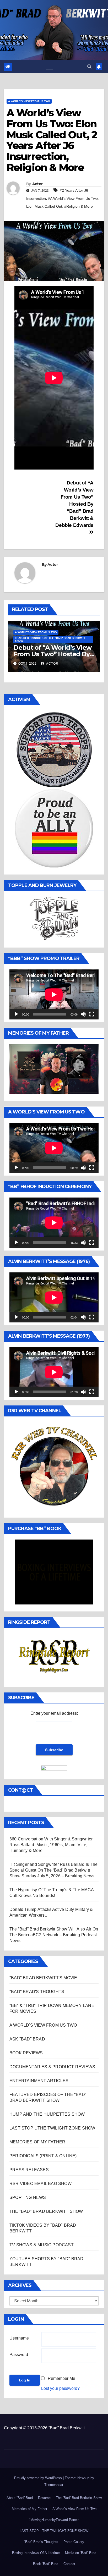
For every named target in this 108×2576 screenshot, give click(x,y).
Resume (44, 2498)
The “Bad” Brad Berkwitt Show (79, 2498)
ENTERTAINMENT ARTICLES (39, 2081)
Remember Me (61, 2378)
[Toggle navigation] (50, 67)
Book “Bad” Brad (46, 2564)
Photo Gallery (74, 2542)
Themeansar (54, 2485)
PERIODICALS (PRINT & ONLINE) (43, 2156)
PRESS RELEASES (29, 2170)
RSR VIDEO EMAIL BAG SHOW (40, 2184)
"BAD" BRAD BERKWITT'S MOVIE (43, 1978)
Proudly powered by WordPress (39, 2478)
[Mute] (83, 1014)
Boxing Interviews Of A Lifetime (36, 2553)
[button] (89, 67)
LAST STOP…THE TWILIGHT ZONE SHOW (52, 2128)
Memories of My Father (29, 2509)
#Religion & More (79, 206)
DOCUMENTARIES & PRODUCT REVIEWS (52, 2067)
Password (19, 2355)
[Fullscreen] (92, 1014)
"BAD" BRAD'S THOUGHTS (37, 1992)
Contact (69, 2564)
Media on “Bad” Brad (81, 2553)
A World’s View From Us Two (74, 2509)
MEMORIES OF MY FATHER (37, 2142)
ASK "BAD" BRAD (27, 2039)
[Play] (16, 1014)
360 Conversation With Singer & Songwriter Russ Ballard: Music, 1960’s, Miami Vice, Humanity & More (51, 1845)
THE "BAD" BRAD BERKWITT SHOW (46, 2211)
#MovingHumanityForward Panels (54, 2520)
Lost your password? (60, 2388)
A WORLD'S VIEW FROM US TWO (29, 101)
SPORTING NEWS (28, 2197)
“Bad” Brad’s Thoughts (41, 2542)
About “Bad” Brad (20, 2498)
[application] (54, 994)
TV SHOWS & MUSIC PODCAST (42, 2245)
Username (19, 2338)
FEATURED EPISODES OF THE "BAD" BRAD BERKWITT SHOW (50, 639)
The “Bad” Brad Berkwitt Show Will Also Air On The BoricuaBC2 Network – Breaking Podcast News (54, 1935)
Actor (37, 184)
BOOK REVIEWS (26, 2053)
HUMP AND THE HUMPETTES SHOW (47, 2114)
